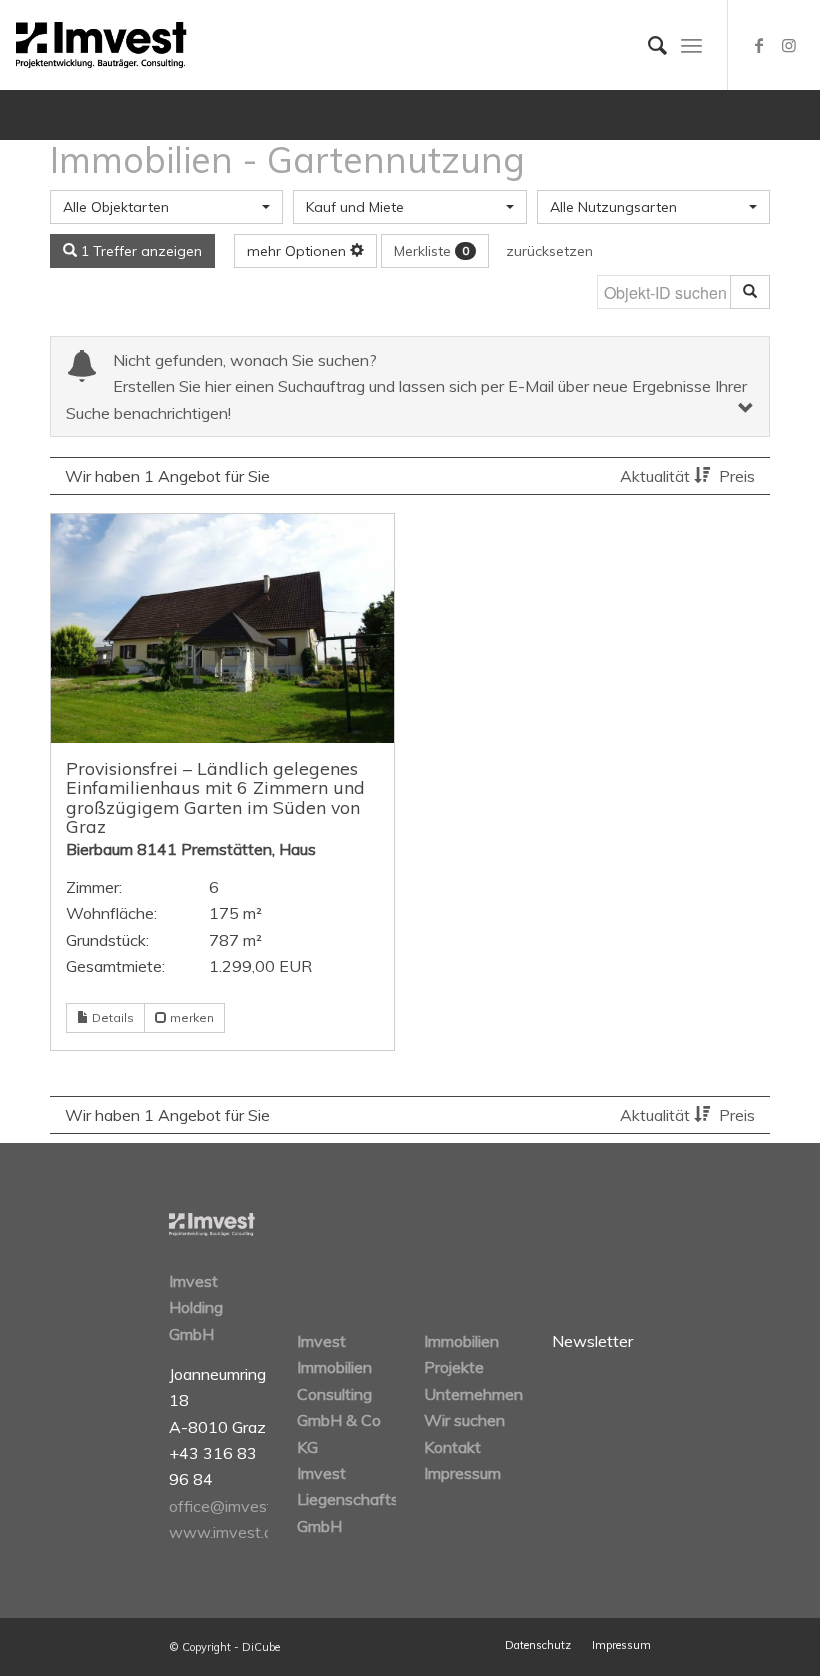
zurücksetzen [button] (549, 251)
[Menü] (691, 45)
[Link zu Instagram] (789, 45)
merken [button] (190, 1017)
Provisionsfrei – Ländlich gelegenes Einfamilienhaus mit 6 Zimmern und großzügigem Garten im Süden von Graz (215, 797)
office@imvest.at (230, 1506)
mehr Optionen (298, 251)
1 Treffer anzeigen (139, 251)
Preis (737, 476)
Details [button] (111, 1017)
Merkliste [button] (431, 251)
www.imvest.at (224, 1532)
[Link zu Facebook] (759, 45)
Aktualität (657, 476)
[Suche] (647, 45)
